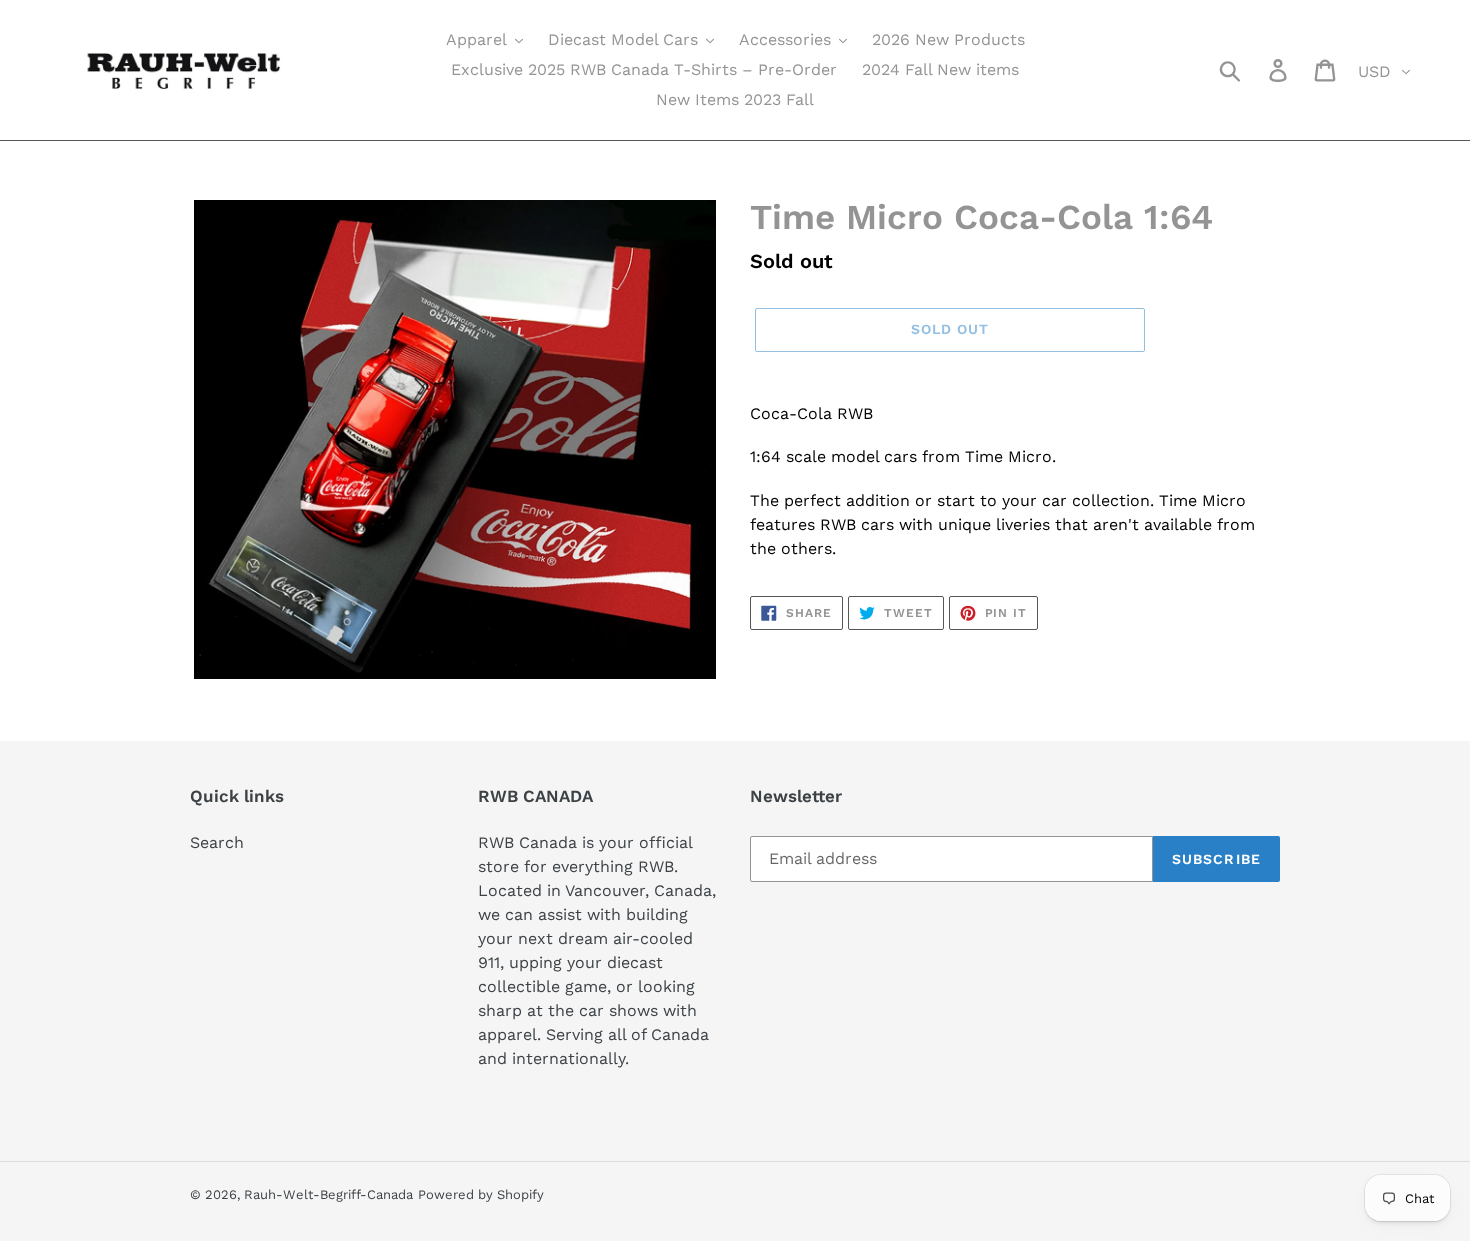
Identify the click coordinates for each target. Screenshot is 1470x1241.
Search (217, 842)
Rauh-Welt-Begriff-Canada (328, 1194)
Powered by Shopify (481, 1194)
